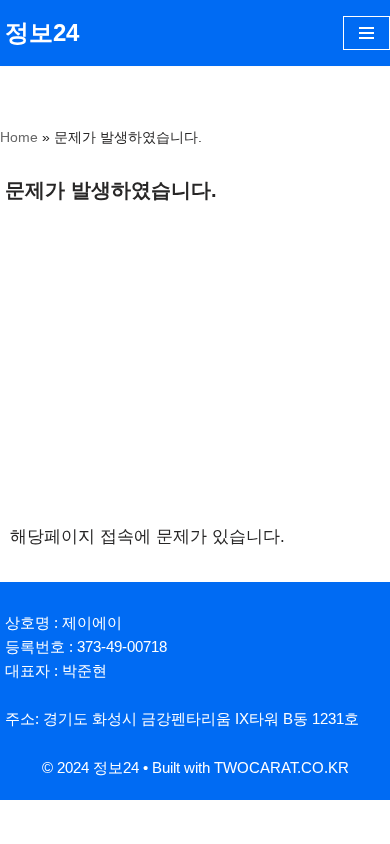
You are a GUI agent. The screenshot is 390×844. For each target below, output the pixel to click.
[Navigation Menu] (366, 33)
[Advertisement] (195, 372)
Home (19, 137)
